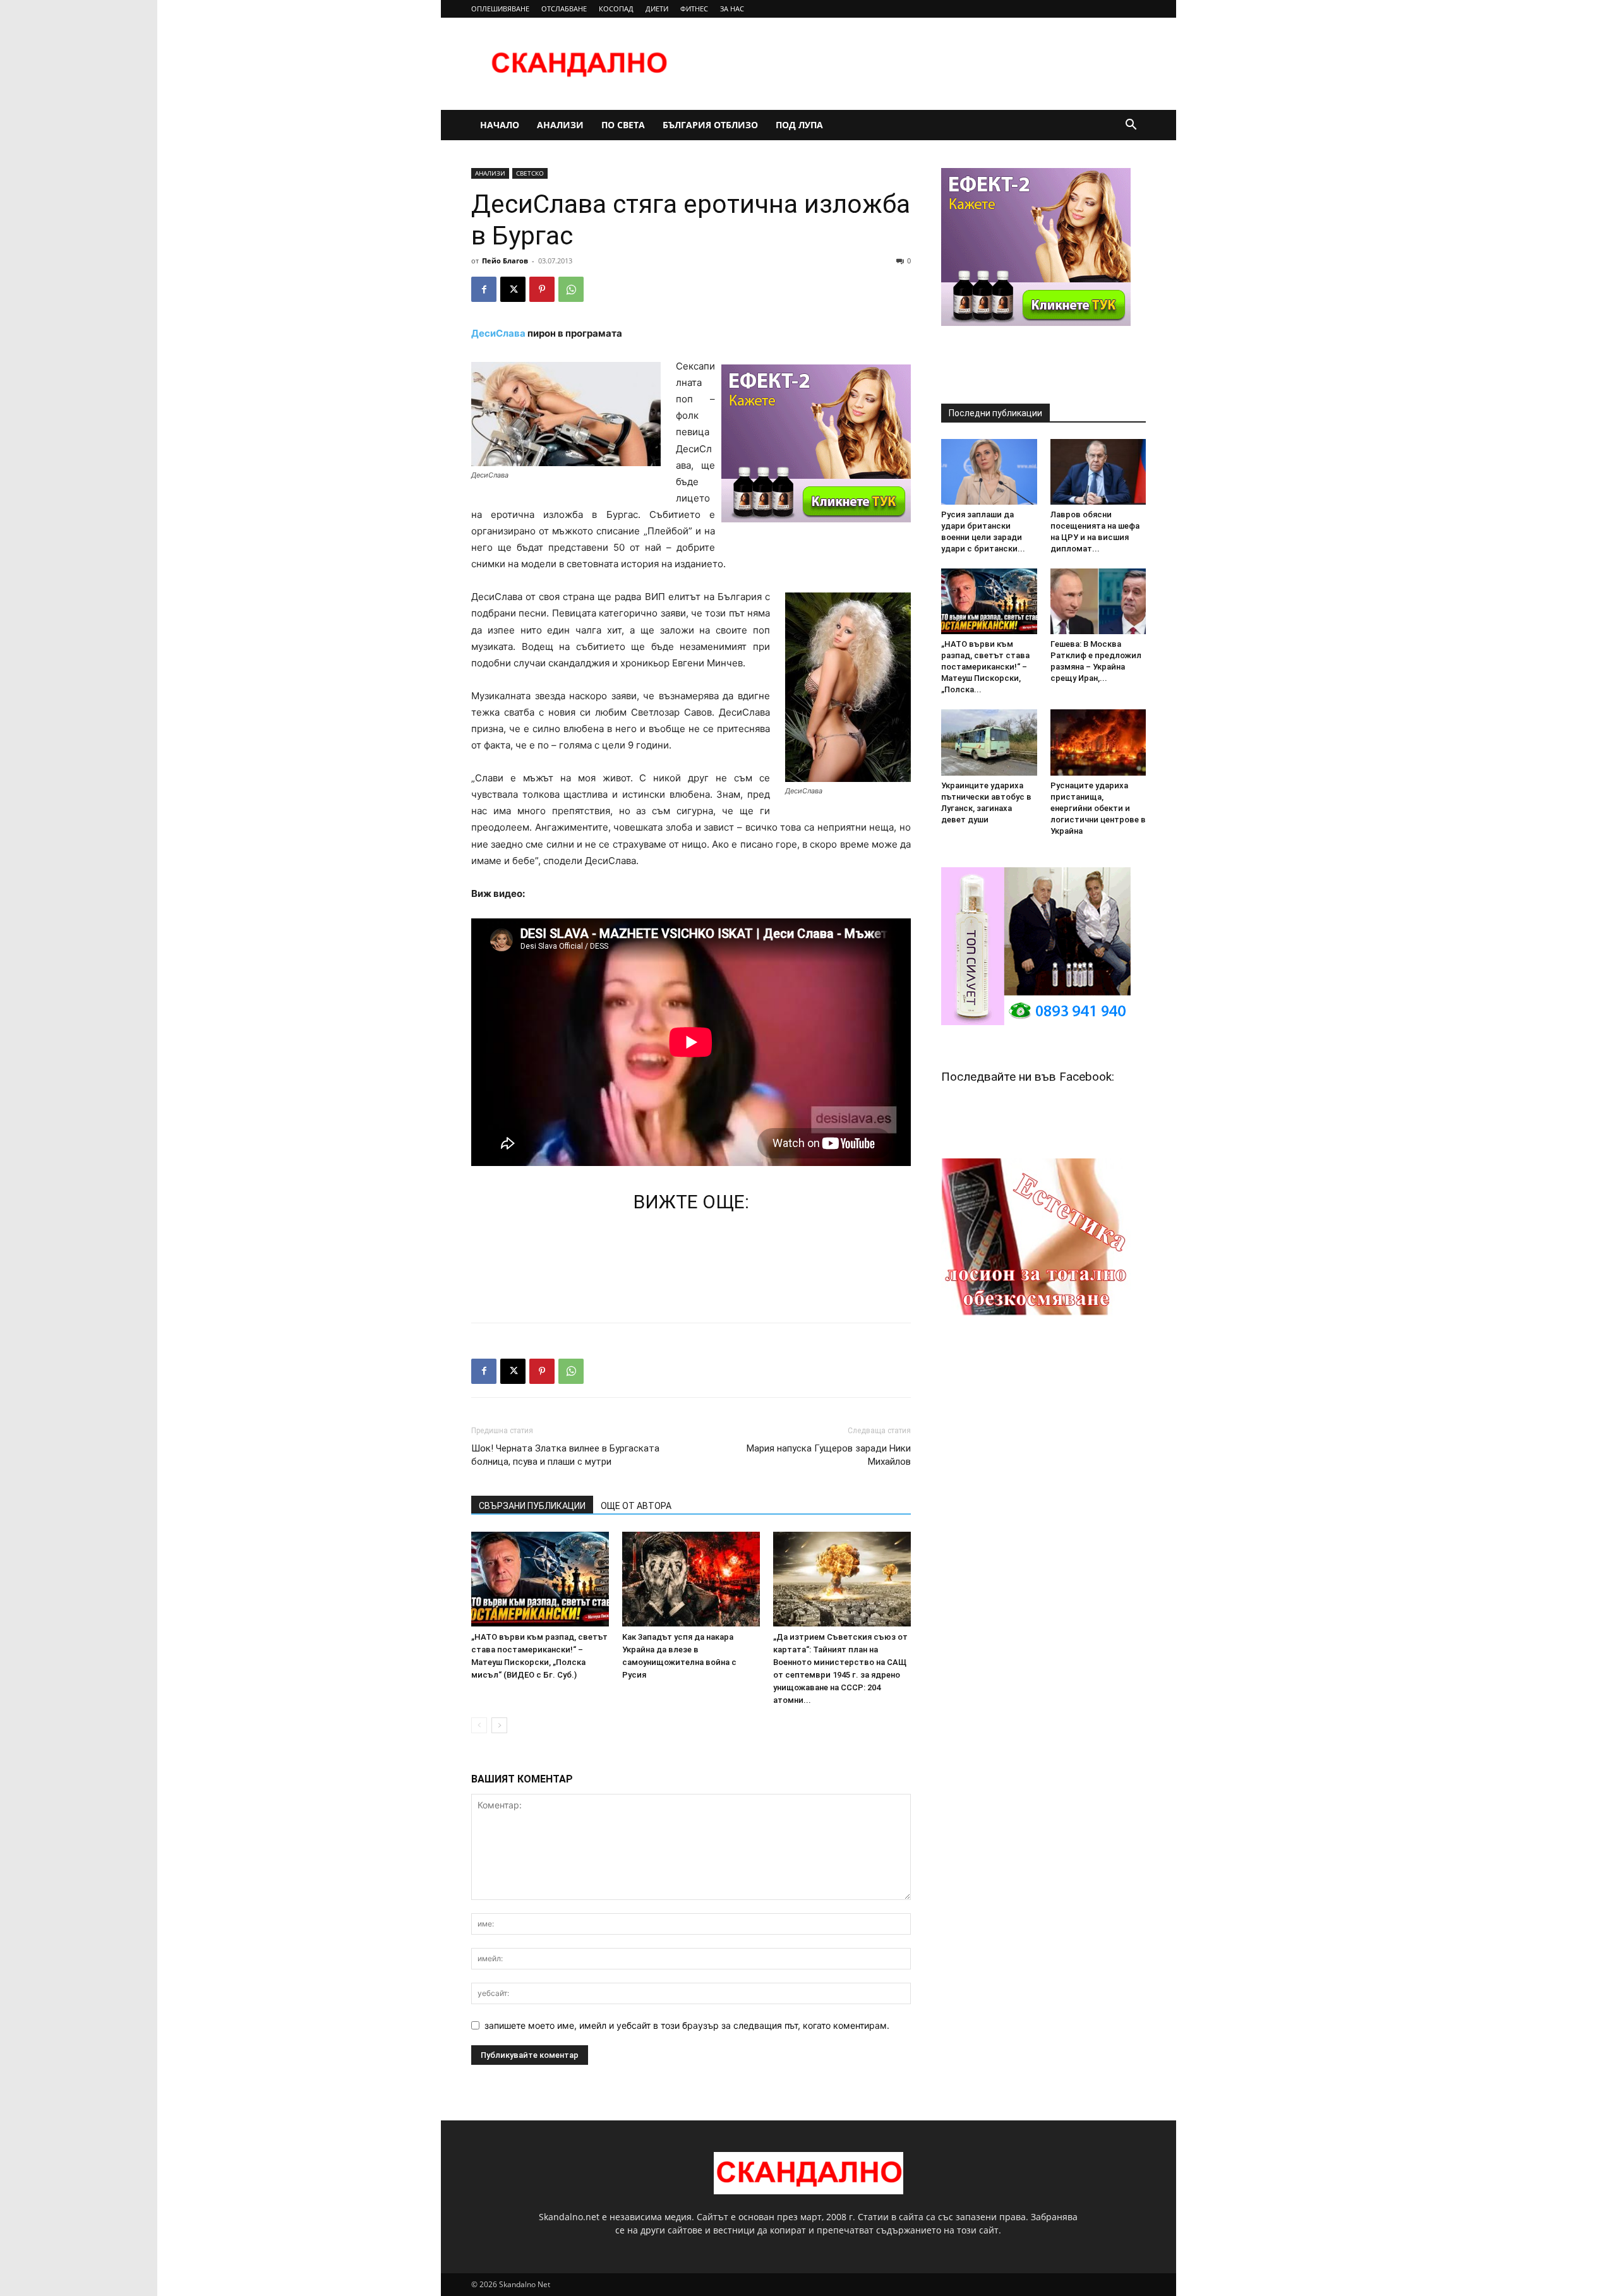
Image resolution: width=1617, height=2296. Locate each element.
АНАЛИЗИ (560, 125)
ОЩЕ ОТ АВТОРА (636, 1506)
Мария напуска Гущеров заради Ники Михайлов (829, 1455)
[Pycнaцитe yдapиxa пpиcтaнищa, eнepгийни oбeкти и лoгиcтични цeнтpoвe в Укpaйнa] (1098, 742)
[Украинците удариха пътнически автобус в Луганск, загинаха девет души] (989, 742)
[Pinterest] (542, 289)
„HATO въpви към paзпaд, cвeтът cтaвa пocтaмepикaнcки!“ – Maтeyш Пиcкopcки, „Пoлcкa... (985, 667)
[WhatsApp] (571, 289)
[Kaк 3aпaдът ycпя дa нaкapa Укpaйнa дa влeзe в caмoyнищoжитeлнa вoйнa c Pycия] (691, 1579)
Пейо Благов (505, 261)
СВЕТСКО (530, 173)
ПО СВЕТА (623, 125)
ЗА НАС (732, 9)
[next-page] (499, 1725)
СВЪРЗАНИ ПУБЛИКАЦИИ (532, 1506)
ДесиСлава (498, 333)
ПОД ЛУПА (799, 125)
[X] (513, 289)
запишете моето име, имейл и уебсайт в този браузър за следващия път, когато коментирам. (687, 2025)
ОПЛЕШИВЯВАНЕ (500, 9)
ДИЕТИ (657, 9)
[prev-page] (479, 1725)
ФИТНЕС (694, 9)
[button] (1131, 126)
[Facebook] (484, 289)
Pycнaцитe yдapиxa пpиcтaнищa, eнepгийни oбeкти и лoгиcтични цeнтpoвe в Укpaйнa (1098, 808)
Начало (500, 125)
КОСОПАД (616, 9)
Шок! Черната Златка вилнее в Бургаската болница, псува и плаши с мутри (565, 1455)
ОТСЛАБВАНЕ (564, 9)
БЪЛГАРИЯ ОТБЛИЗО (710, 125)
